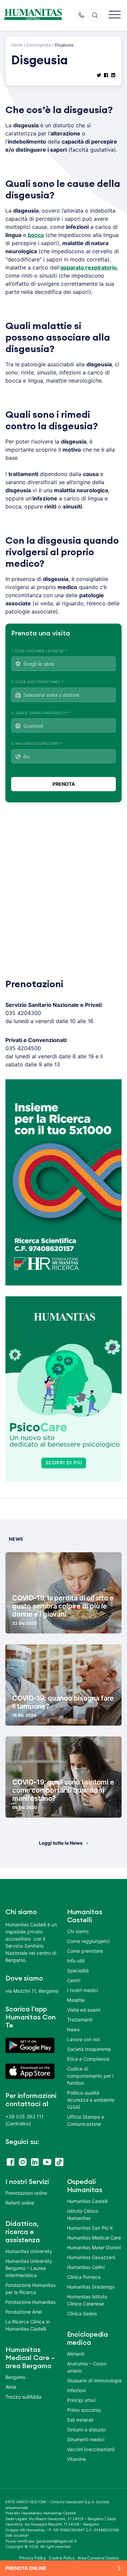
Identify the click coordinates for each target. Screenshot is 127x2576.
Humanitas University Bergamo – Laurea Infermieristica (29, 2268)
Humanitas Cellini (86, 2267)
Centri (74, 1980)
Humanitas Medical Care (94, 2238)
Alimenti (76, 2354)
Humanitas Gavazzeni (91, 2257)
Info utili (76, 1961)
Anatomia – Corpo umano (87, 2367)
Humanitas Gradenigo (91, 2287)
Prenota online (26, 2568)
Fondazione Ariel (24, 2312)
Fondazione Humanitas (30, 2302)
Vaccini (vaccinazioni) (91, 2449)
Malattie (76, 2000)
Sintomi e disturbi (86, 2430)
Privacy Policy (33, 2558)
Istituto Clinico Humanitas (83, 2214)
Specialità (78, 1971)
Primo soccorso (84, 2410)
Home (17, 45)
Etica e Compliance (88, 2059)
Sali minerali (80, 2420)
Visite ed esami (84, 2010)
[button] (115, 15)
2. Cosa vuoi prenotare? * (37, 682)
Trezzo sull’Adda (23, 2397)
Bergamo (15, 2377)
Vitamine (77, 2459)
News (73, 2029)
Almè (11, 2387)
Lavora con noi (83, 2039)
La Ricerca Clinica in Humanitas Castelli (28, 2325)
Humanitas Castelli (87, 2201)
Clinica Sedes (82, 2313)
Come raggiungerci (88, 1941)
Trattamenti (80, 2020)
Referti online (20, 2203)
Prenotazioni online (26, 2193)
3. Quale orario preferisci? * (40, 713)
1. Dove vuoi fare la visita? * (39, 651)
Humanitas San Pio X (90, 2228)
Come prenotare (85, 1951)
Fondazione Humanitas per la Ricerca (30, 2289)
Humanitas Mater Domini (94, 2247)
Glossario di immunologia (94, 2380)
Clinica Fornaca (84, 2277)
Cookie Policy (62, 2558)
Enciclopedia (39, 45)
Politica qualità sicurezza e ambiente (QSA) (91, 2100)
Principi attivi (81, 2400)
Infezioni (76, 2390)
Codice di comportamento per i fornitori (90, 2076)
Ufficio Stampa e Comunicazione (86, 2120)
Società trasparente (89, 2049)
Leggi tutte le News (61, 1843)
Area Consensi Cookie (98, 2558)
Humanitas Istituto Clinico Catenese (87, 2300)
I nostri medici (82, 1990)
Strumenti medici (86, 2439)
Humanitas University (29, 2251)
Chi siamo (78, 1931)
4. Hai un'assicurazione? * (37, 743)
